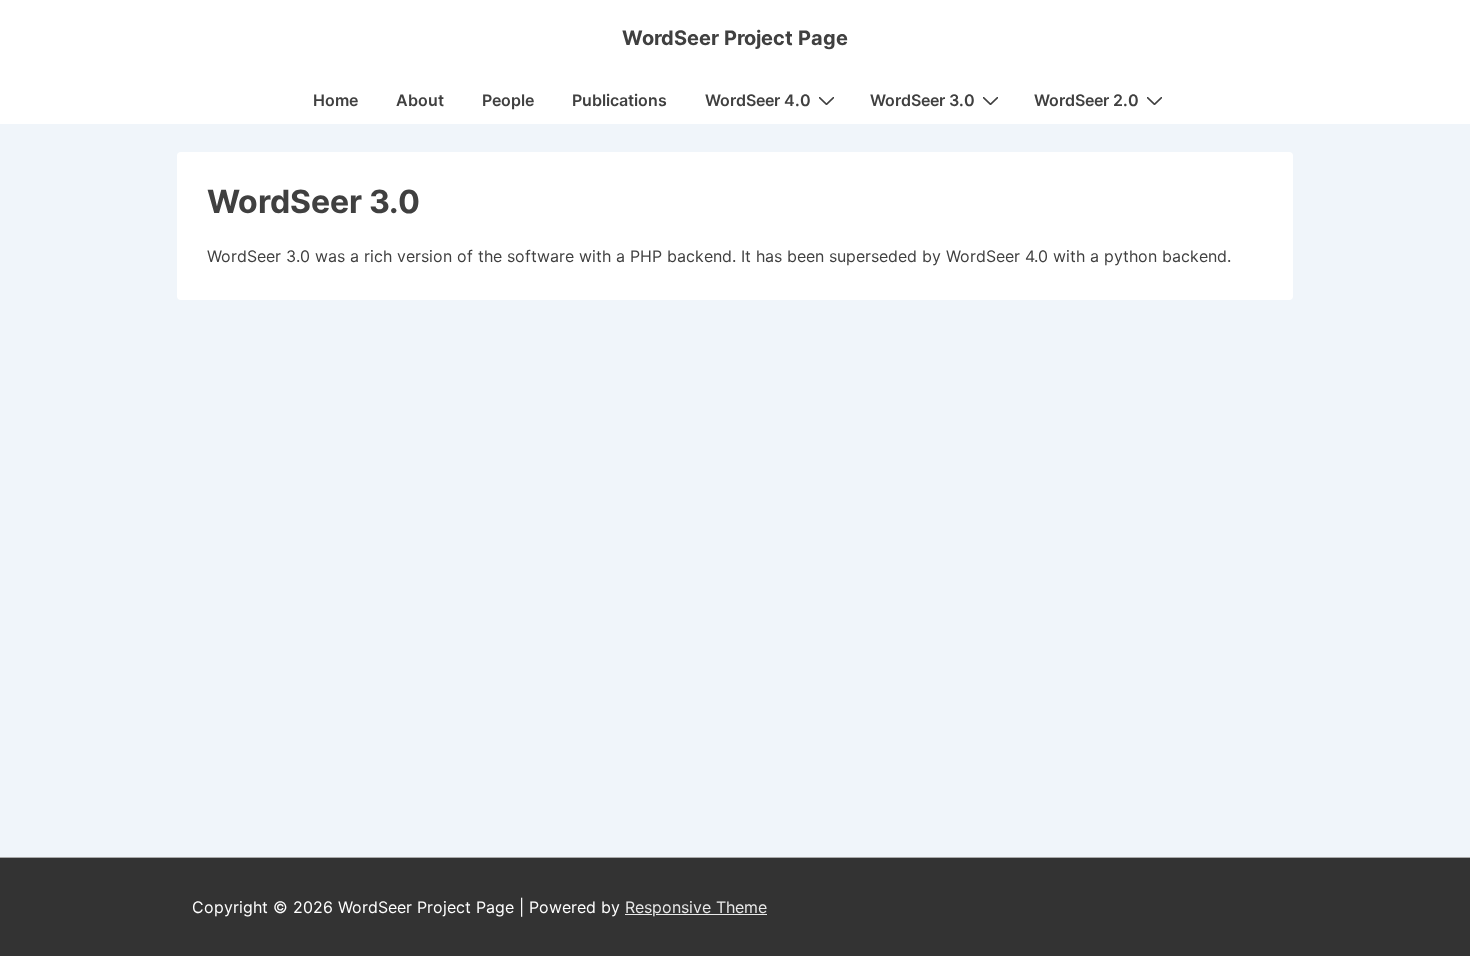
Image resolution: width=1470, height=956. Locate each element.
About (420, 100)
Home (335, 100)
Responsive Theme (696, 907)
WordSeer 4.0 (758, 100)
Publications (619, 100)
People (508, 100)
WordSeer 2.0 (1086, 100)
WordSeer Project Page (735, 38)
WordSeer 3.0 (922, 100)
